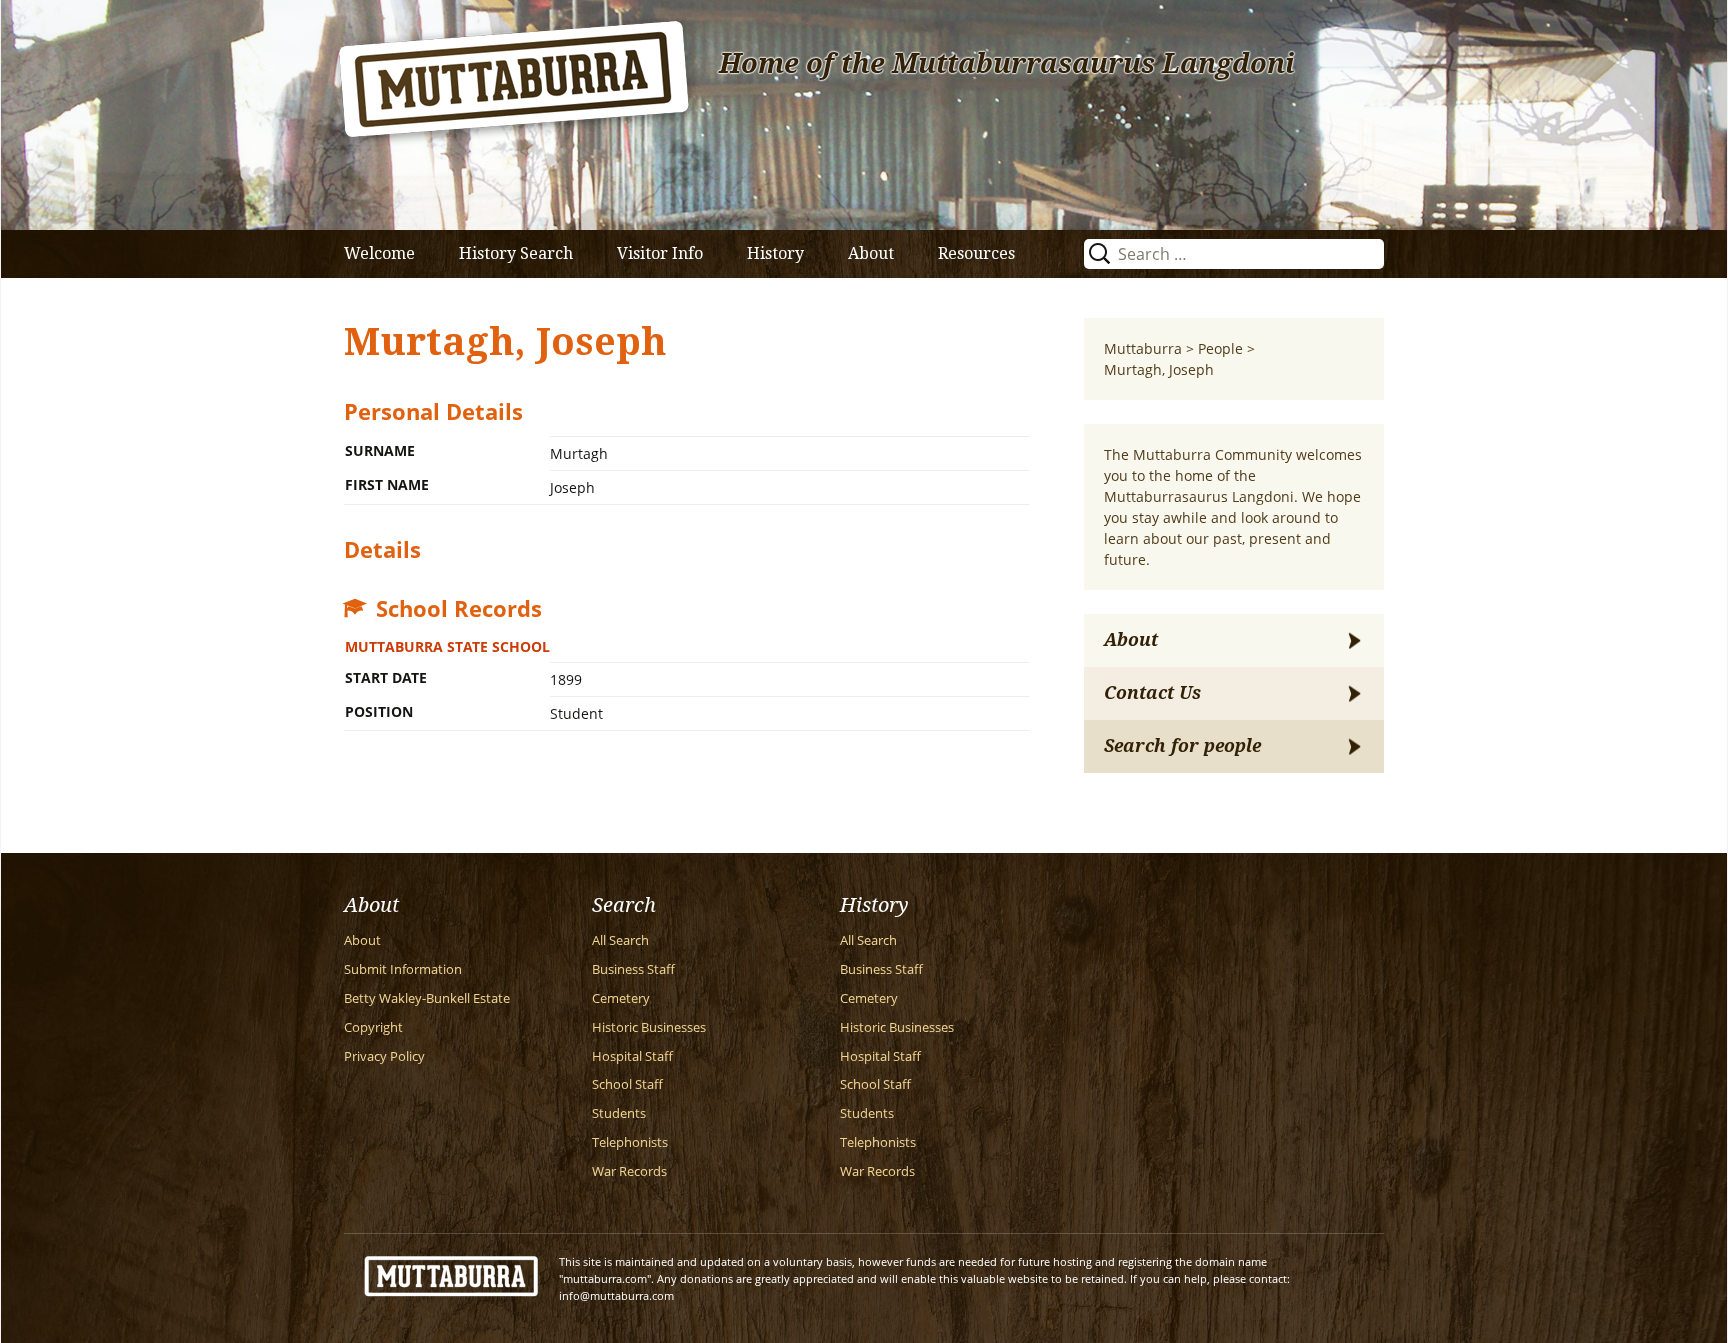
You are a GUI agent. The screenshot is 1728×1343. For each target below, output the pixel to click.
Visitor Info (660, 253)
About (871, 253)
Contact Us (1152, 693)
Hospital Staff (632, 1056)
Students (619, 1113)
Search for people (1182, 746)
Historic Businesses (649, 1027)
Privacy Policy (384, 1056)
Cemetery (621, 998)
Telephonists (630, 1142)
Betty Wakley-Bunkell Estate (427, 998)
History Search (516, 253)
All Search (620, 940)
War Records (629, 1171)
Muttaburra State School (447, 646)
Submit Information (403, 969)
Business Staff (633, 969)
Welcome (379, 253)
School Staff (627, 1084)
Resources (976, 253)
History (775, 253)
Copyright (373, 1027)
